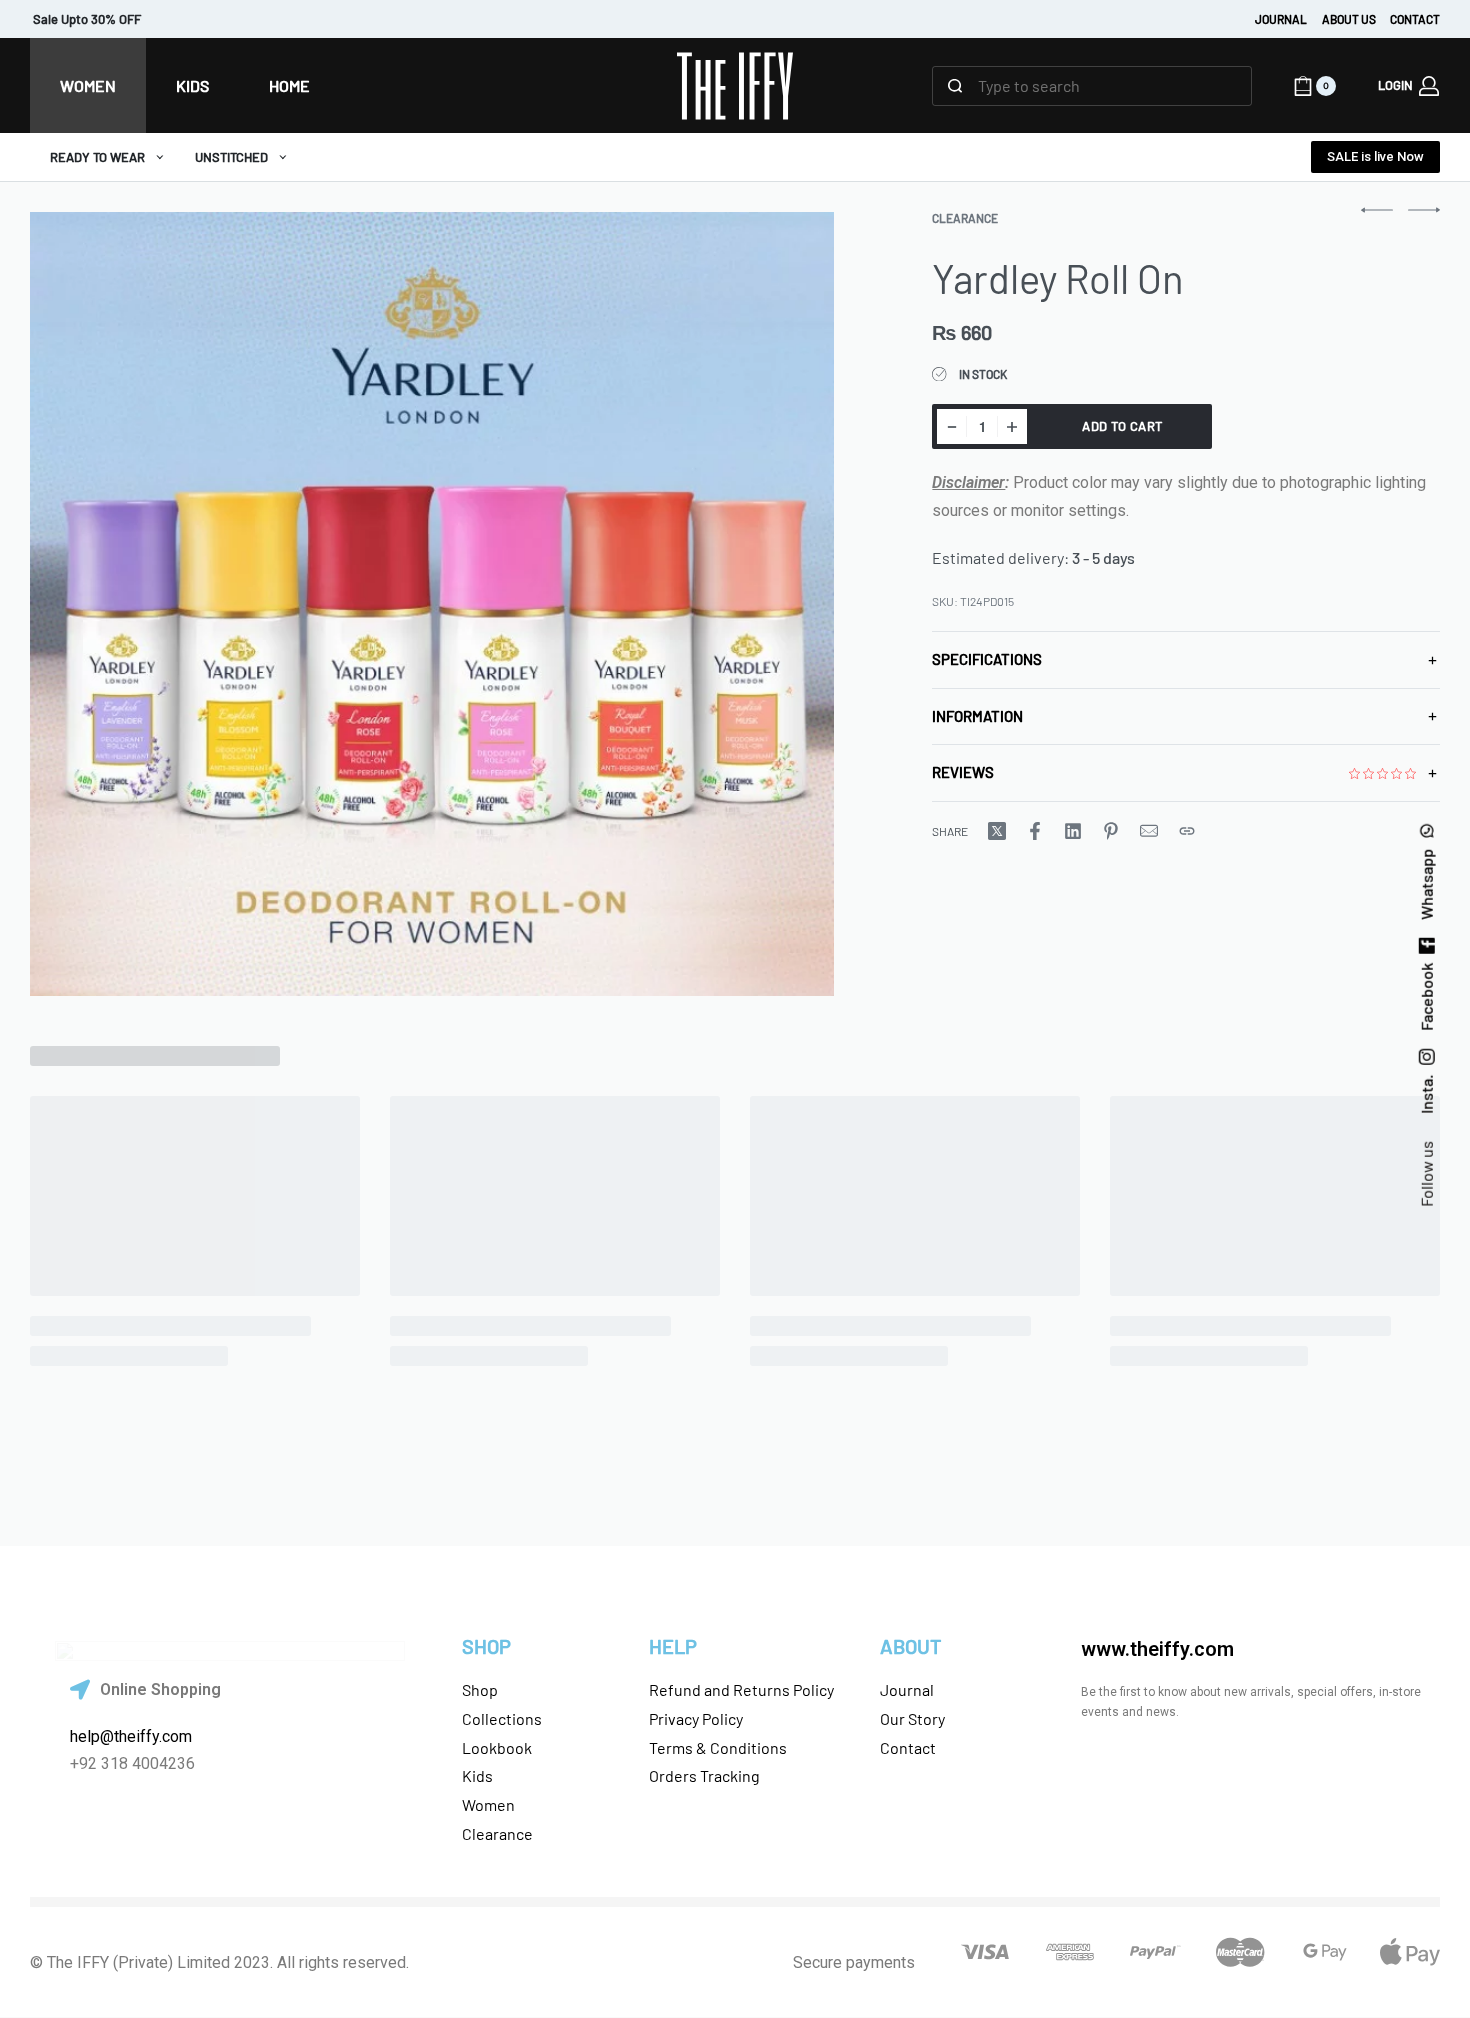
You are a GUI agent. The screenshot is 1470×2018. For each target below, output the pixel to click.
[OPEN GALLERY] (432, 604)
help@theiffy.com (131, 1736)
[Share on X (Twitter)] (997, 831)
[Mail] (1149, 831)
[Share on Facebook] (1035, 831)
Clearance (965, 218)
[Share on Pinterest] (1111, 831)
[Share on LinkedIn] (1073, 831)
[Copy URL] (1187, 831)
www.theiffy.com (1157, 1649)
